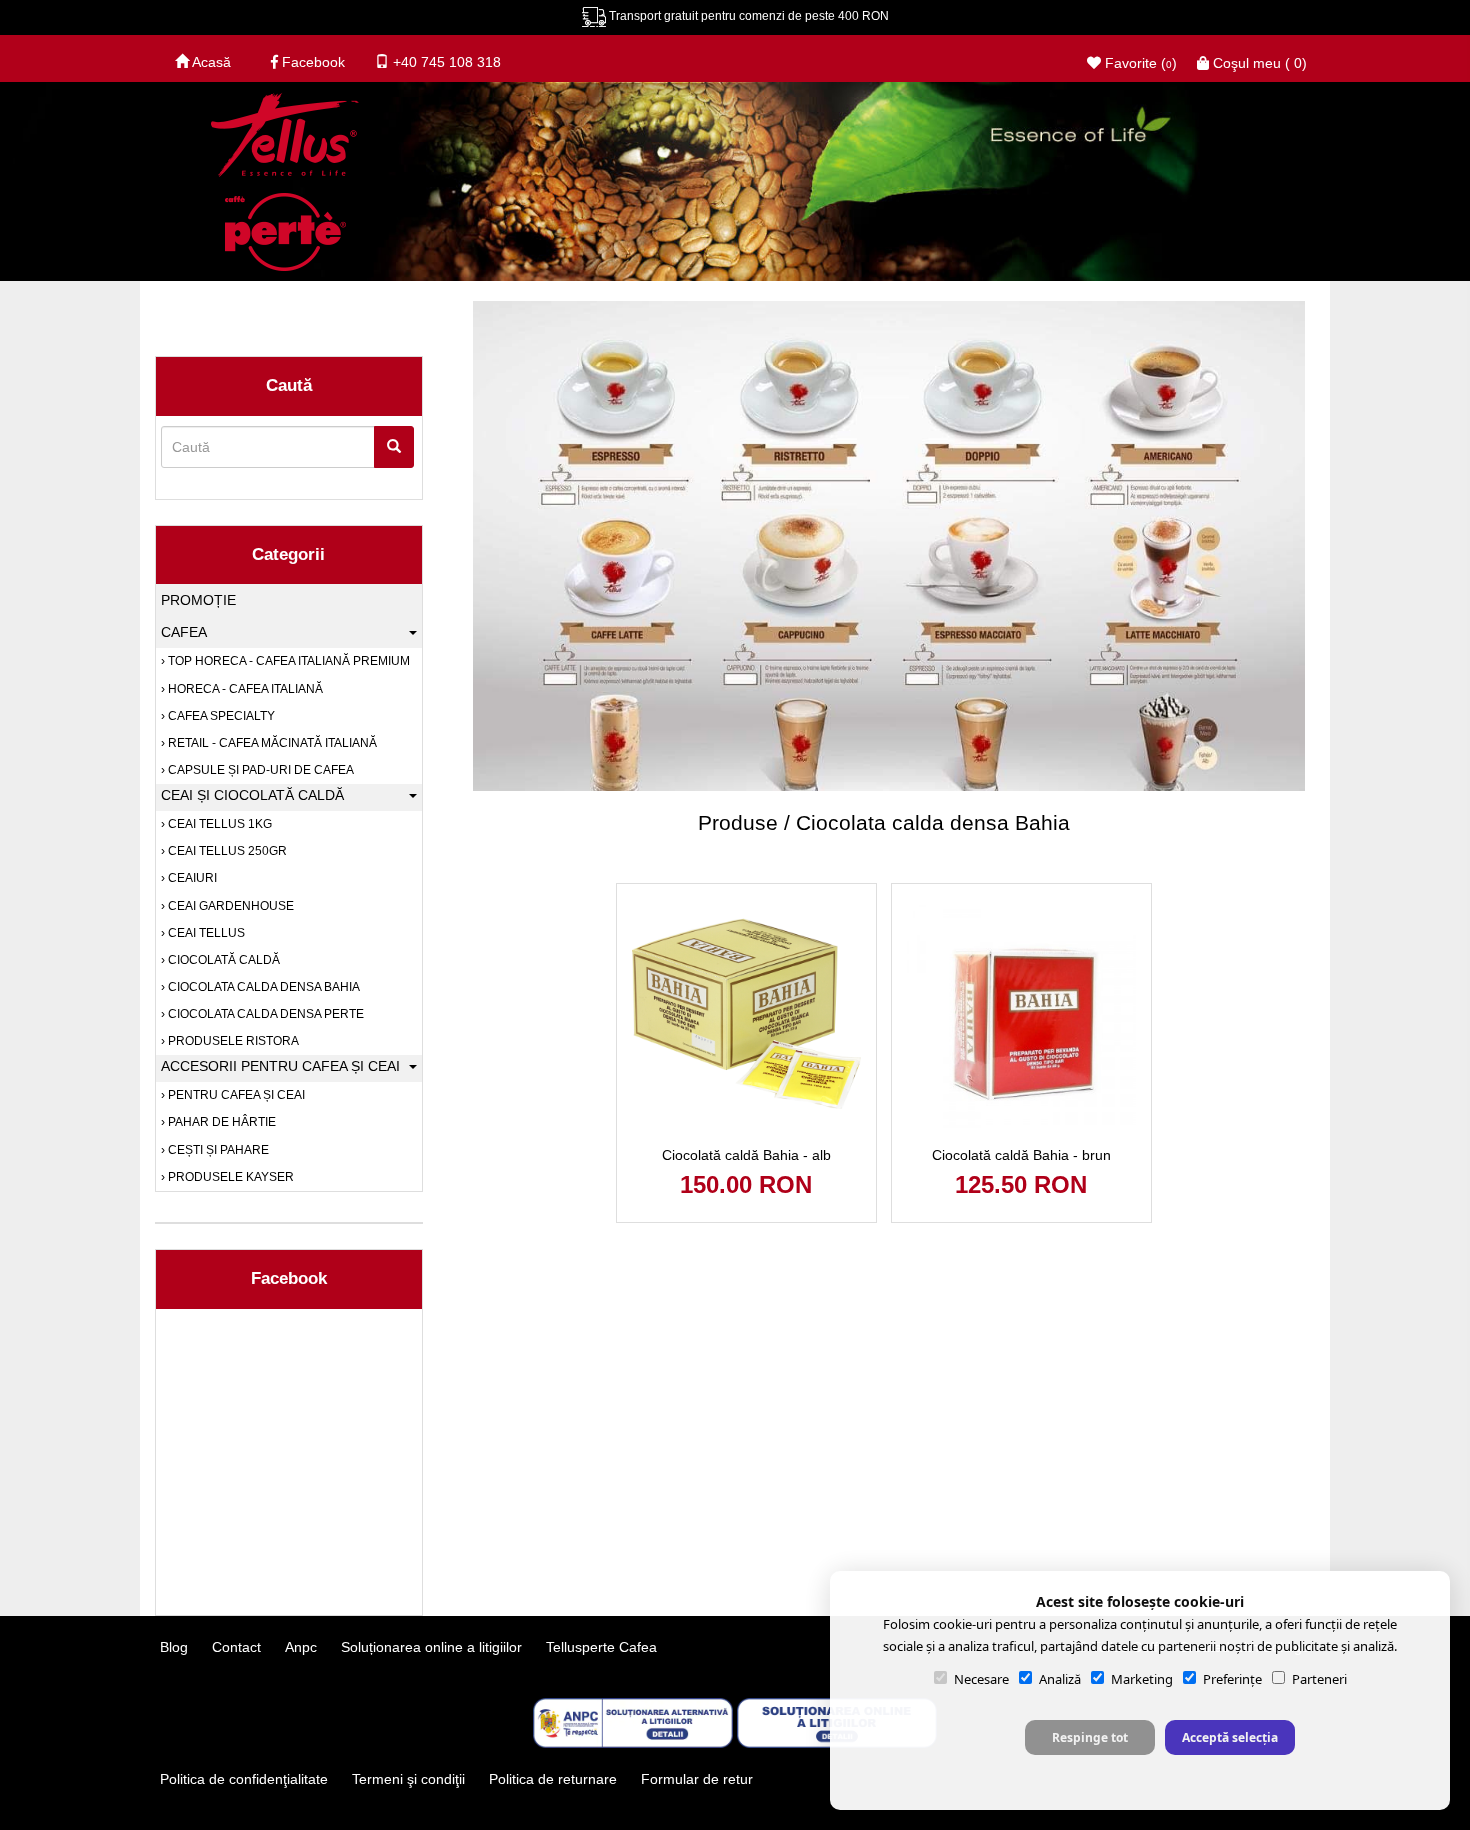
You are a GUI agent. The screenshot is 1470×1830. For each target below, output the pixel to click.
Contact (236, 1647)
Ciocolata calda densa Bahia (262, 987)
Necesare (981, 1679)
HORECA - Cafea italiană (244, 689)
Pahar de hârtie (220, 1122)
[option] (884, 598)
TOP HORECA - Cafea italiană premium (287, 661)
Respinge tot (1090, 1737)
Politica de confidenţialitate (244, 1779)
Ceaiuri (191, 878)
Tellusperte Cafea (601, 1647)
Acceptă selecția (1230, 1737)
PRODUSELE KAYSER (229, 1177)
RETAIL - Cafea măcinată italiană (271, 743)
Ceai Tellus (205, 933)
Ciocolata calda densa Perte (264, 1014)
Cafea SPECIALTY (220, 716)
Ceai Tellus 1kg (218, 824)
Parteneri (1319, 1679)
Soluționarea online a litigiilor (431, 1647)
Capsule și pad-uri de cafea (259, 770)
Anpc (301, 1647)
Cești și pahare (217, 1150)
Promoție (198, 600)
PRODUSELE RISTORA (232, 1041)
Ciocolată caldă (222, 960)
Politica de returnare (553, 1779)
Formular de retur (697, 1779)
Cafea (184, 632)
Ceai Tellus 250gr (226, 851)
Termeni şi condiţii (408, 1779)
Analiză (1060, 1679)
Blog (174, 1647)
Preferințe (1232, 1679)
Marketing (1142, 1679)
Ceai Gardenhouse (229, 906)
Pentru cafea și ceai (235, 1095)
